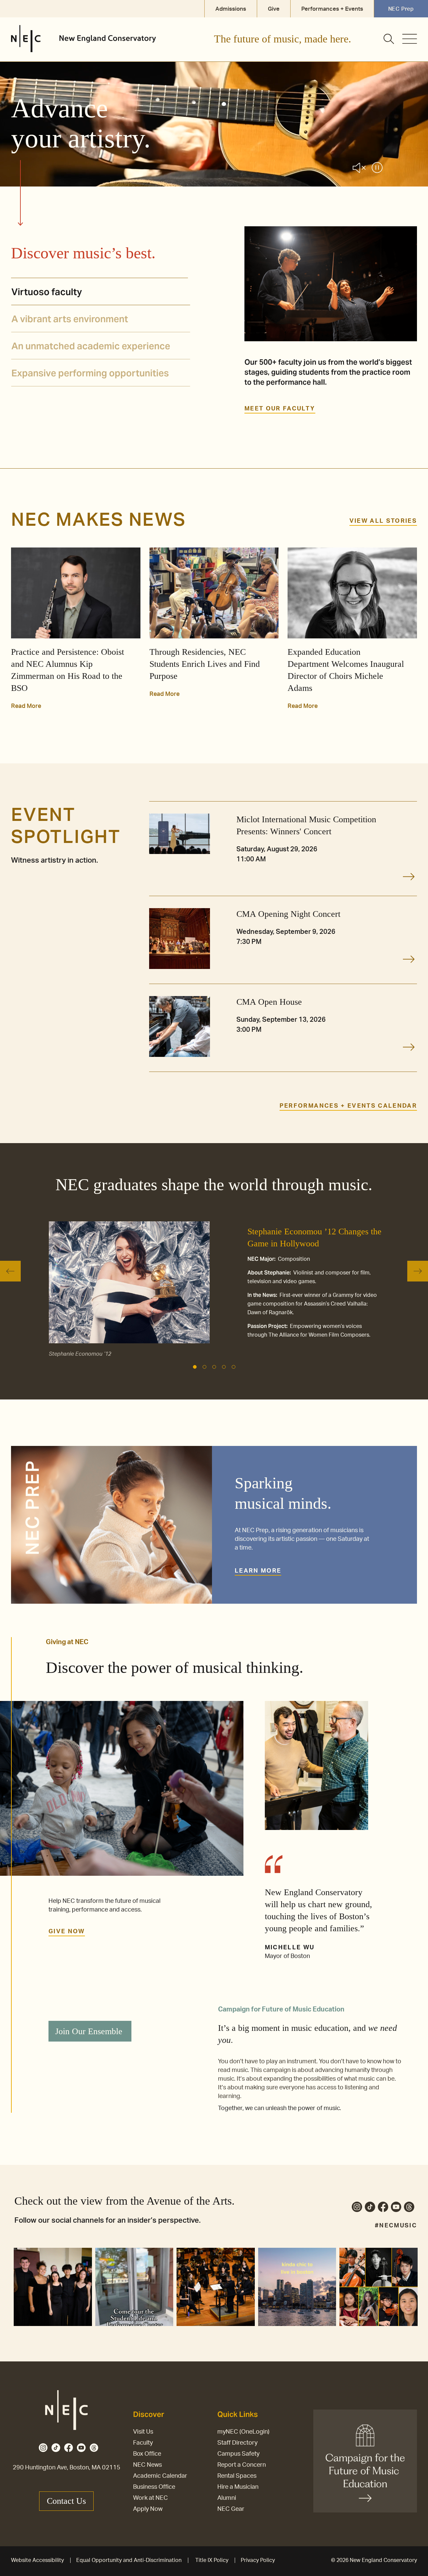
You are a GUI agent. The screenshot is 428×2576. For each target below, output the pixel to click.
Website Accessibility (37, 2560)
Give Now (67, 1932)
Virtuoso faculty (47, 292)
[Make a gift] (365, 2461)
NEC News (147, 2465)
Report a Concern (242, 2465)
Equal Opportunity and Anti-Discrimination (129, 2560)
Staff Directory (237, 2443)
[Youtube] (396, 2208)
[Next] (418, 1271)
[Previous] (10, 1271)
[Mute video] (359, 169)
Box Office (147, 2454)
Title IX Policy (212, 2560)
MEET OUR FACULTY (280, 409)
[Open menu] (410, 39)
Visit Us (143, 2432)
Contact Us (66, 2501)
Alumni (227, 2498)
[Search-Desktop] (389, 39)
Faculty (143, 2443)
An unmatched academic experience (91, 346)
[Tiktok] (370, 2208)
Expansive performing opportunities (90, 373)
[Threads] (409, 2208)
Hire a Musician (238, 2487)
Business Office (154, 2487)
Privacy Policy (258, 2560)
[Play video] (377, 169)
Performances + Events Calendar (348, 1106)
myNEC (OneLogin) (243, 2432)
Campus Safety (238, 2454)
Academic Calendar (160, 2476)
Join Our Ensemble (89, 2031)
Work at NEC (150, 2498)
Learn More (258, 1571)
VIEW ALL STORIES (383, 521)
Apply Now (148, 2509)
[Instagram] (357, 2208)
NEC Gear (231, 2509)
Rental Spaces (237, 2476)
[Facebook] (383, 2208)
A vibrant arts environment (70, 319)
